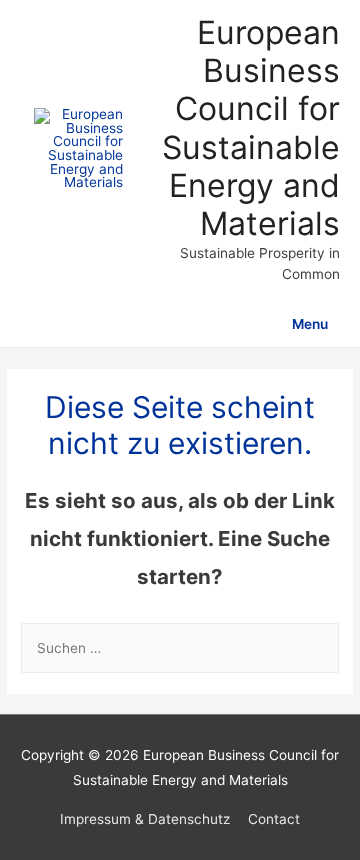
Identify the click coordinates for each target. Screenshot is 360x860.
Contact (274, 819)
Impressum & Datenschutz (145, 819)
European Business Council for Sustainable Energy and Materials (251, 128)
